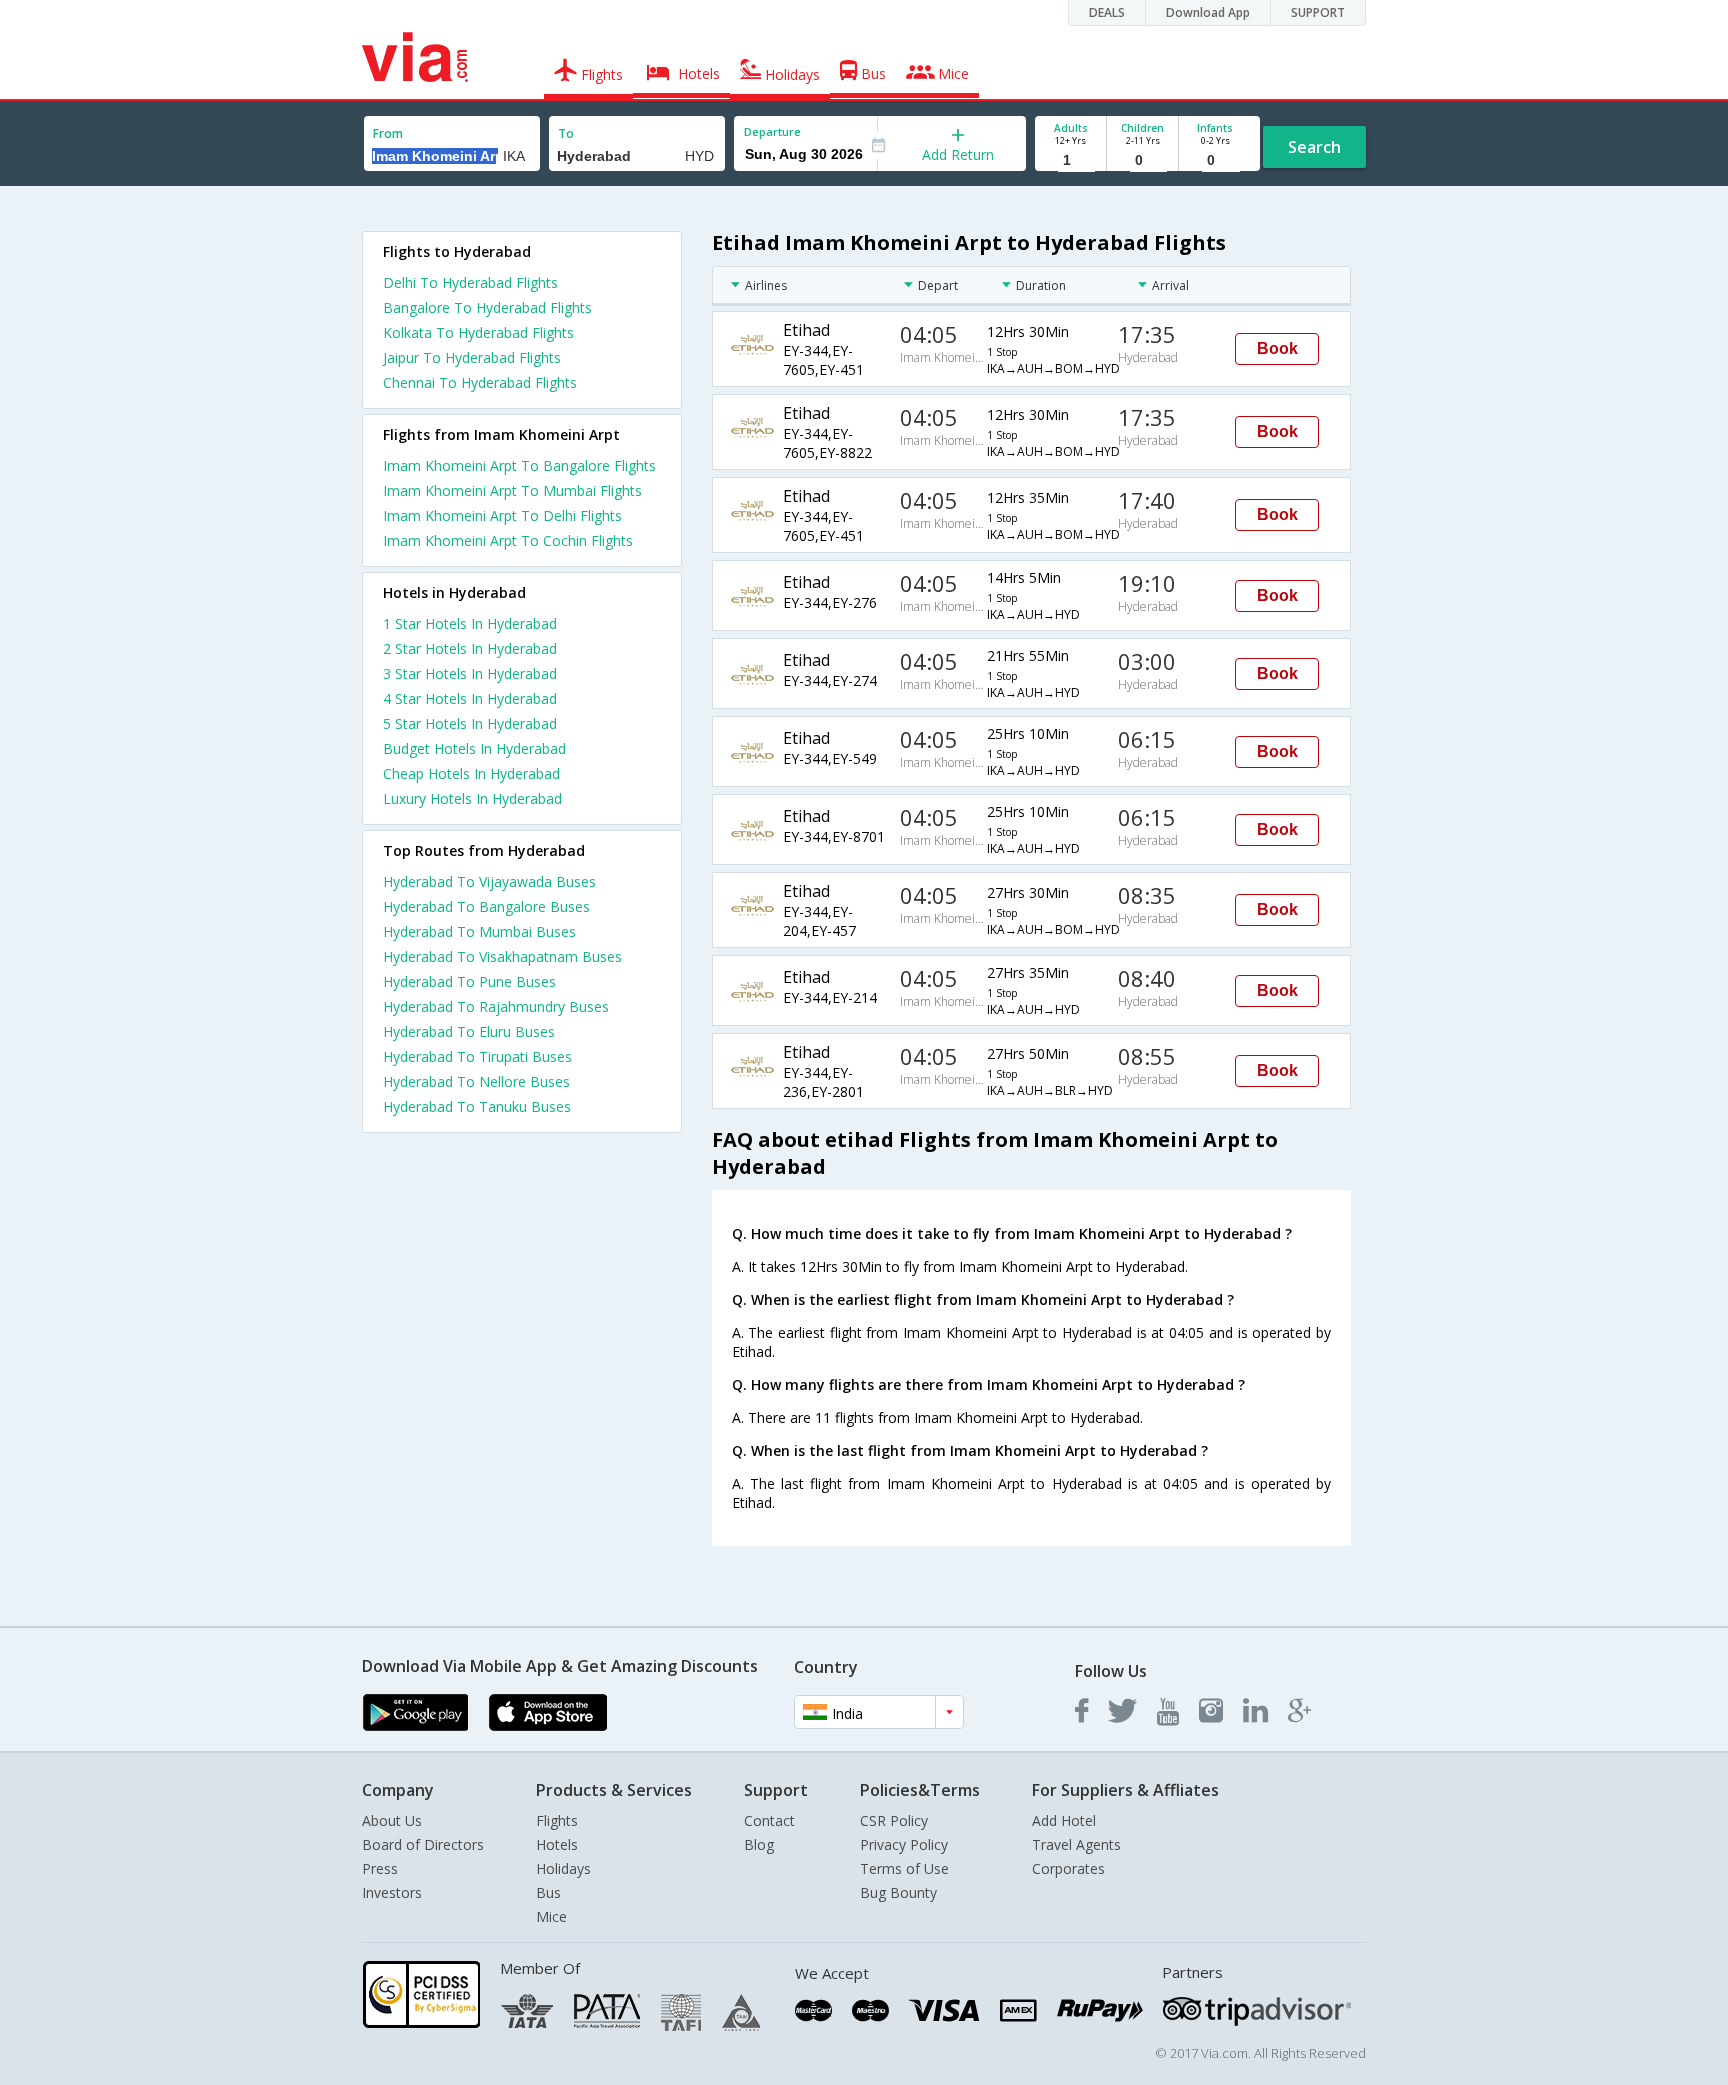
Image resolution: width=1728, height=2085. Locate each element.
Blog (759, 1844)
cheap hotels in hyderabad (471, 773)
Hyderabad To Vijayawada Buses (489, 881)
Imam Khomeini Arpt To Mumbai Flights (512, 490)
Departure (772, 131)
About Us (392, 1820)
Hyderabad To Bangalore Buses (486, 906)
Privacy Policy (904, 1844)
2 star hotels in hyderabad (470, 648)
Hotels (557, 1844)
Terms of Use (904, 1868)
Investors (392, 1892)
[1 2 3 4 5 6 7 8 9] (1070, 160)
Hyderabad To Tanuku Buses (477, 1106)
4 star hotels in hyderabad (470, 698)
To (566, 133)
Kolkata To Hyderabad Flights (478, 332)
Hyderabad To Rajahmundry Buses (496, 1006)
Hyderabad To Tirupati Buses (477, 1056)
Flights (557, 1820)
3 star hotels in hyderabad (470, 673)
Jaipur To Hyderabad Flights (472, 357)
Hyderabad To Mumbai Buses (479, 931)
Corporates (1068, 1868)
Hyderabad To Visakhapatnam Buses (502, 956)
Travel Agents (1076, 1844)
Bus (548, 1892)
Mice (551, 1916)
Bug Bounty (898, 1892)
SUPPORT (1318, 12)
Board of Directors (423, 1844)
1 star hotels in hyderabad (470, 623)
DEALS (1107, 12)
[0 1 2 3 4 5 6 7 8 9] (1142, 160)
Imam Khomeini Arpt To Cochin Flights (508, 540)
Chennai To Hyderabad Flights (480, 382)
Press (380, 1868)
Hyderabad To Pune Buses (469, 981)
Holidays (563, 1868)
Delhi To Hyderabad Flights (470, 282)
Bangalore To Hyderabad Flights (487, 307)
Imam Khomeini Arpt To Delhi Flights (502, 515)
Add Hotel (1064, 1820)
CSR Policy (894, 1820)
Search (1314, 147)
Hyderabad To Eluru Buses (469, 1031)
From (388, 133)
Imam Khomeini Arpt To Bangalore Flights (519, 465)
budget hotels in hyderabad (474, 748)
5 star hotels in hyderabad (470, 723)
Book (1277, 348)
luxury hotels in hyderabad (472, 798)
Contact (769, 1820)
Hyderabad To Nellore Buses (476, 1081)
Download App (1208, 12)
